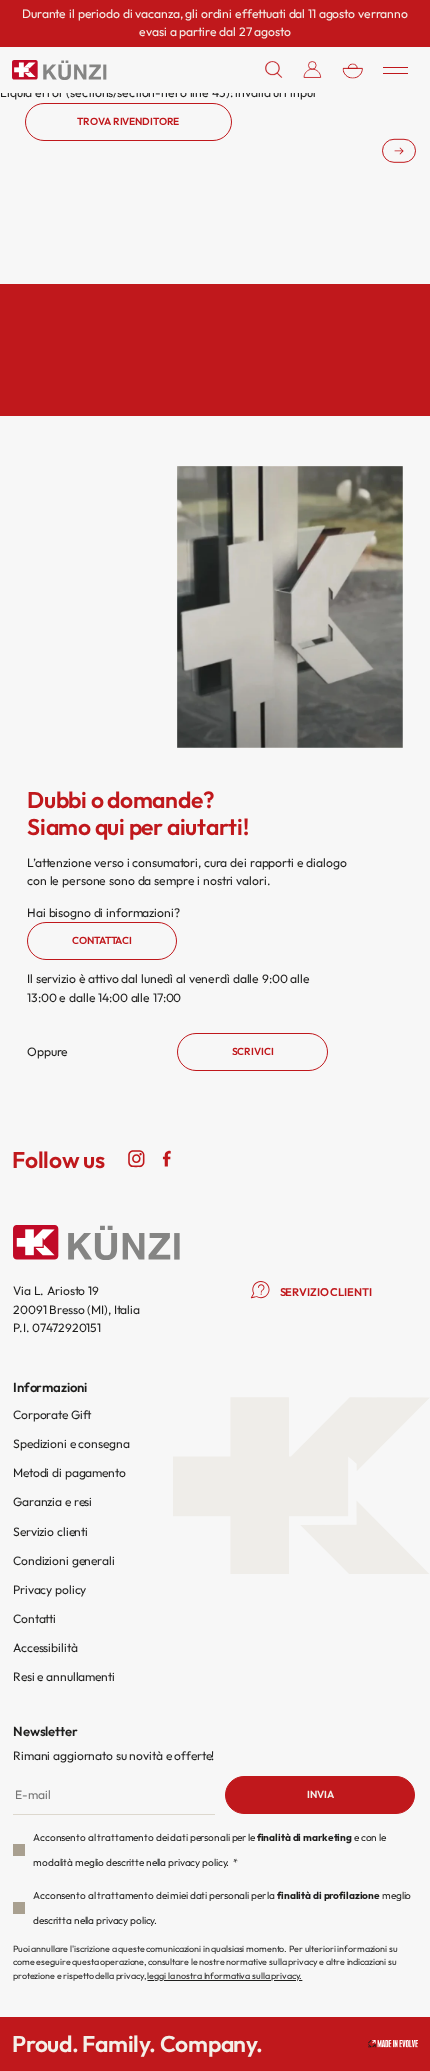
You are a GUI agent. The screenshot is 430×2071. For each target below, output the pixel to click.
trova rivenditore (128, 121)
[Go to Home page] (59, 70)
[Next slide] (399, 150)
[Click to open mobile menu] (395, 70)
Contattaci (102, 940)
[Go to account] (312, 69)
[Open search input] (274, 69)
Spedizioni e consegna (71, 1443)
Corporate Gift (52, 1414)
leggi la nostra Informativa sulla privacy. (224, 1975)
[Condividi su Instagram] (137, 1157)
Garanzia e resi (52, 1501)
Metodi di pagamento (69, 1472)
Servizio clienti (50, 1531)
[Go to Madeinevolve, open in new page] (393, 2043)
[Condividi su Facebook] (167, 1157)
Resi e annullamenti (64, 1676)
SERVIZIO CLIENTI (326, 1292)
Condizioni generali (64, 1560)
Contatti (34, 1618)
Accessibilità (45, 1647)
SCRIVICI (253, 1051)
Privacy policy (49, 1589)
